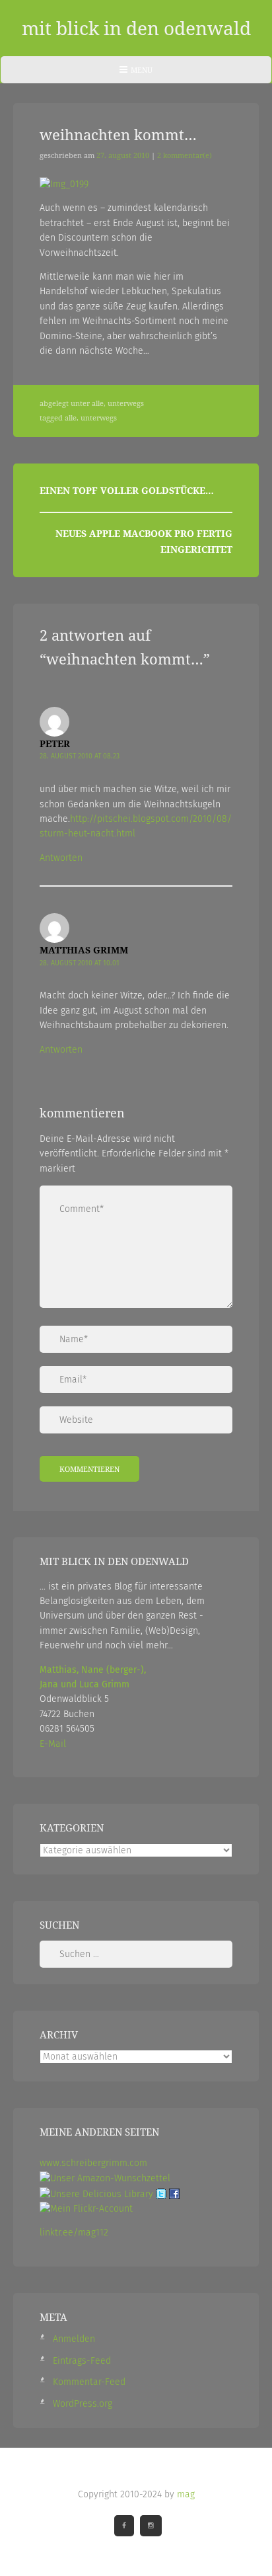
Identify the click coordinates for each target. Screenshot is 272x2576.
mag (186, 2494)
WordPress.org (83, 2404)
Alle (98, 403)
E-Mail (53, 1744)
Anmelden (74, 2339)
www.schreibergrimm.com (93, 2163)
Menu (136, 74)
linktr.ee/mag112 (74, 2233)
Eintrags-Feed (82, 2361)
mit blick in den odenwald (136, 28)
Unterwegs (126, 403)
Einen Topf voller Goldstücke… (127, 490)
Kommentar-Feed (89, 2382)
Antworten (61, 858)
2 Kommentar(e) (185, 155)
